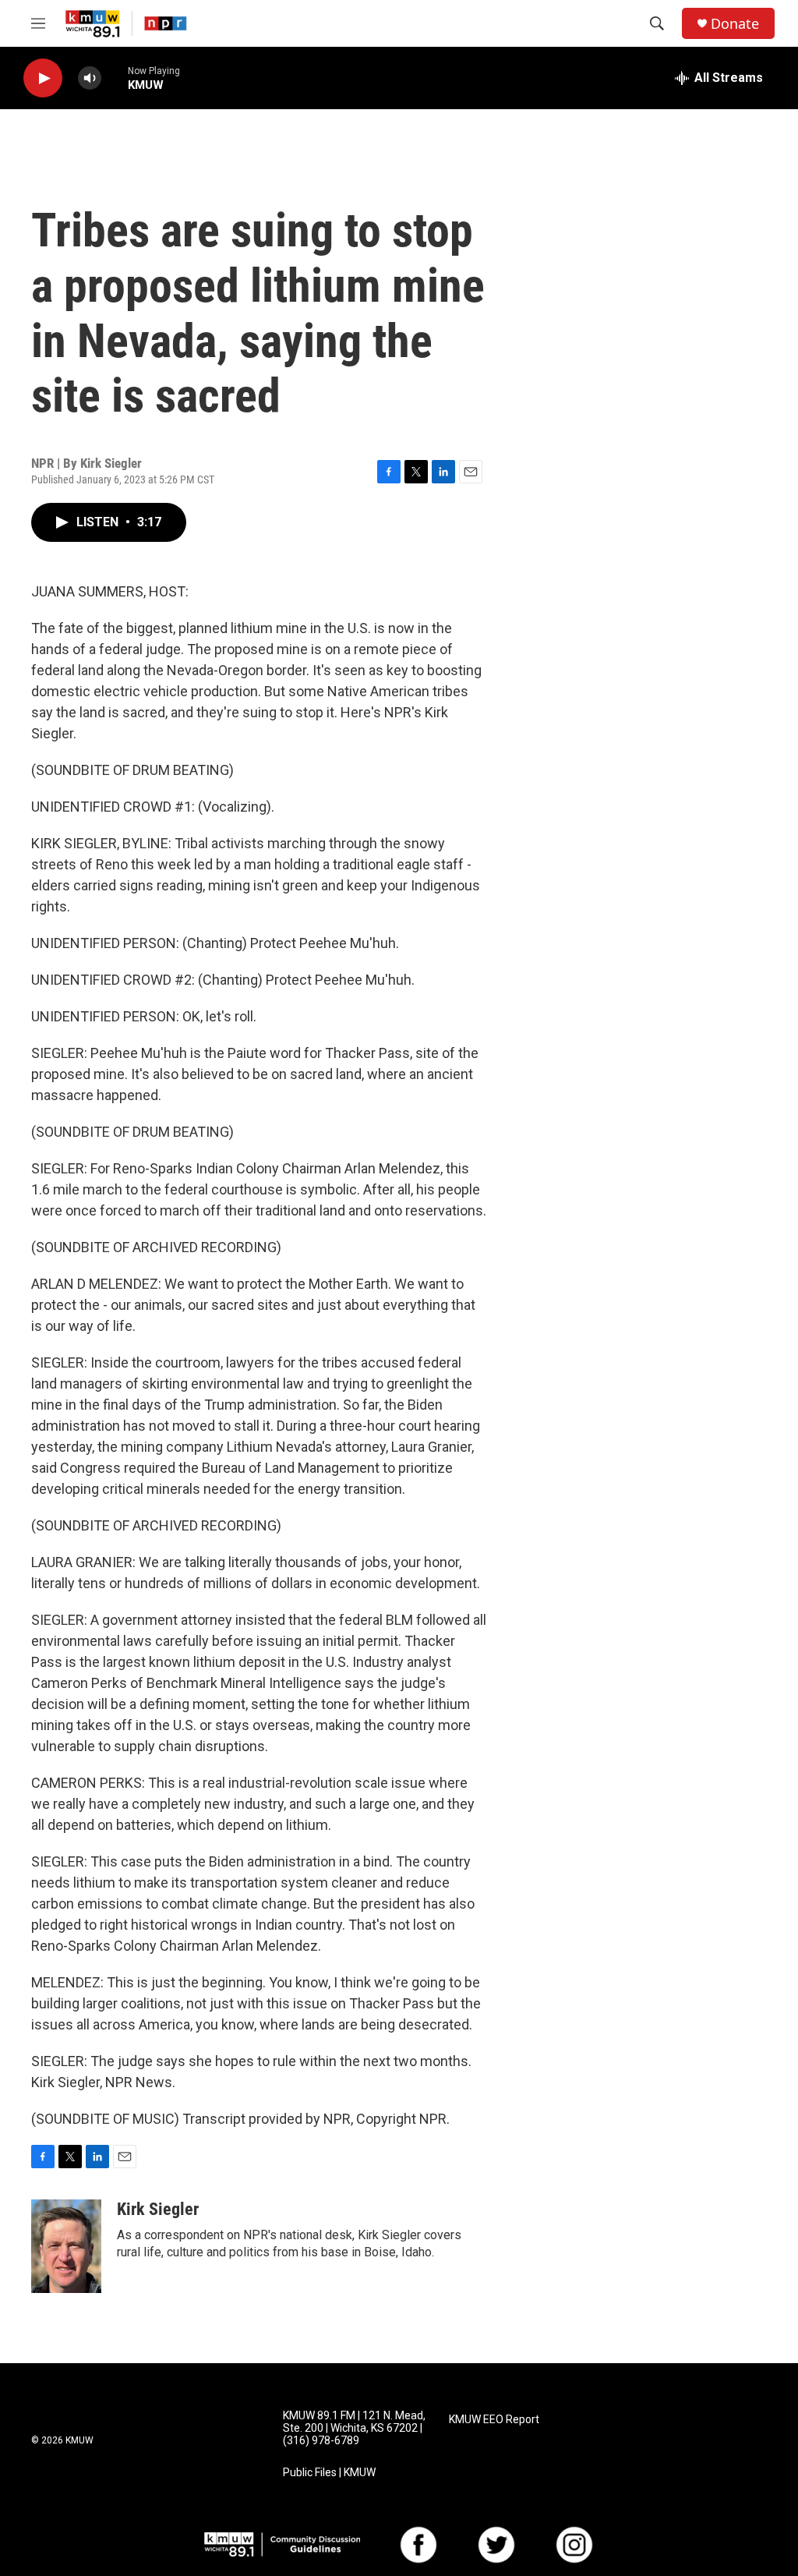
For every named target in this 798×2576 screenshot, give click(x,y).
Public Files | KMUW (329, 2473)
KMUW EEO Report (494, 2420)
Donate (735, 24)
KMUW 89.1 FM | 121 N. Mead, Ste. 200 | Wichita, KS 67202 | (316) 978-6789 (354, 2428)
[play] (43, 78)
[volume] (90, 78)
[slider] (115, 78)
